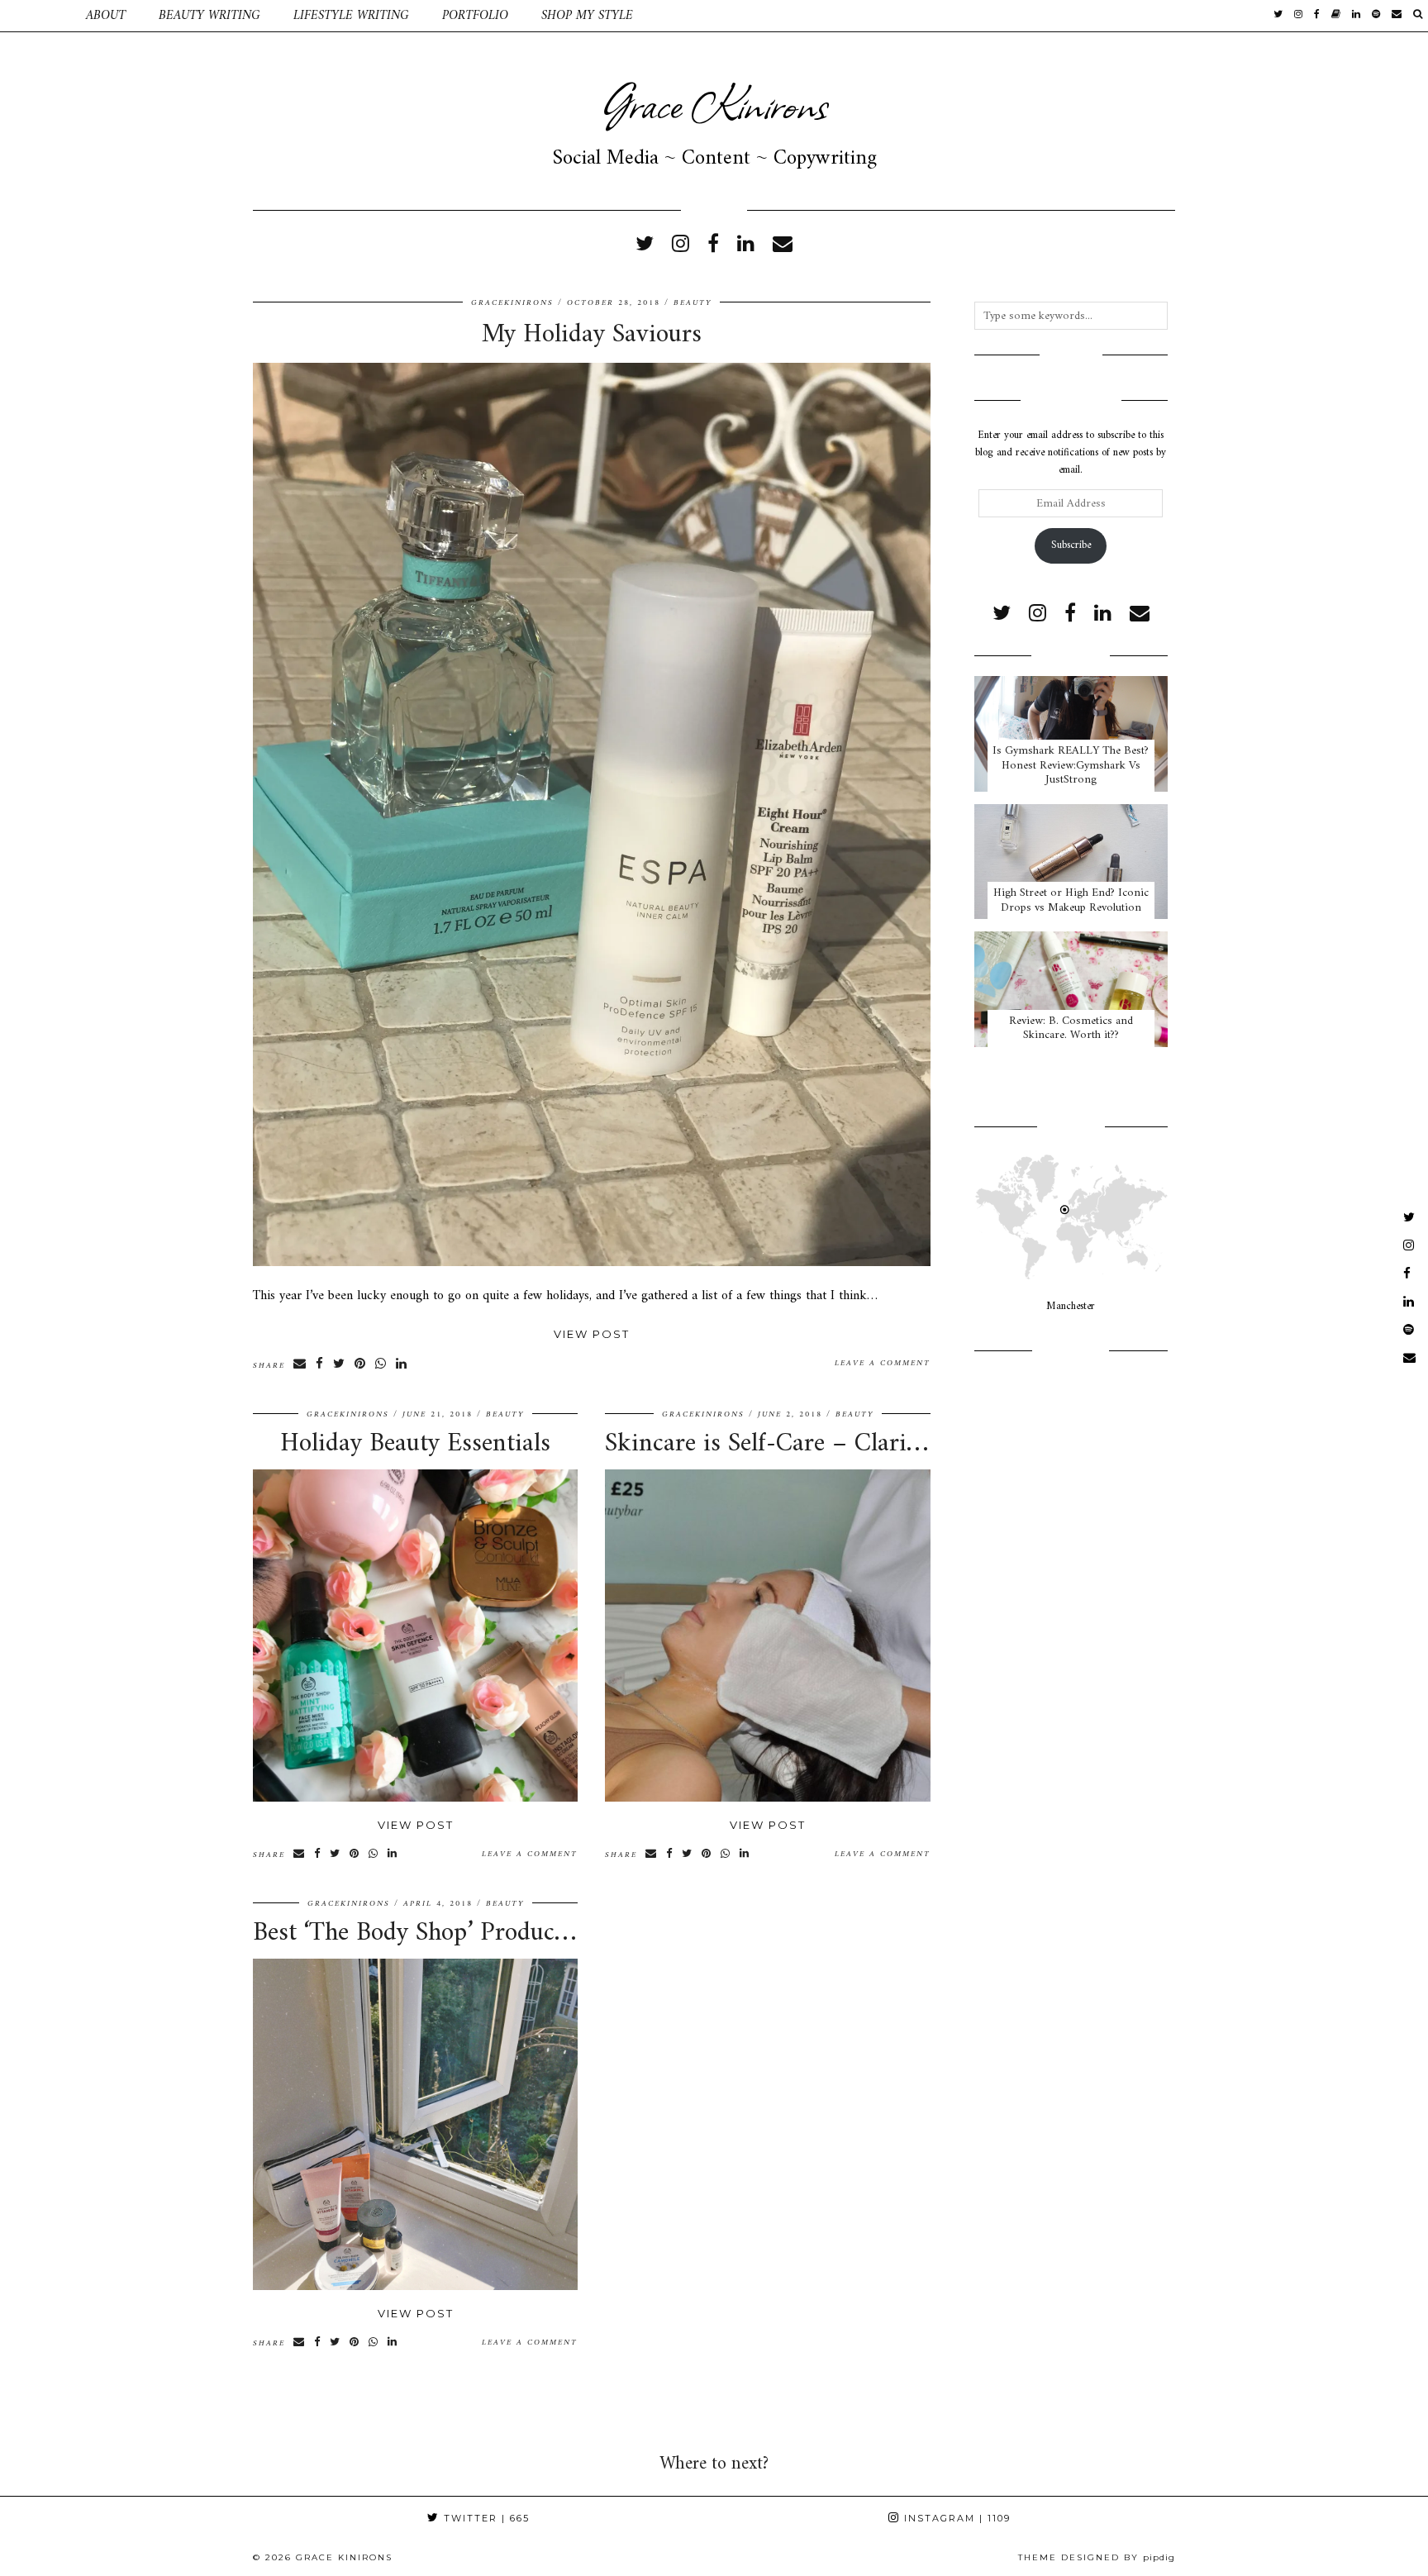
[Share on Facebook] (320, 1364)
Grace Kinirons (714, 103)
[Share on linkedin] (402, 1364)
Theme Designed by (1097, 2557)
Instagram (955, 2518)
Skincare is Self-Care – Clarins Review (810, 1444)
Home (35, 16)
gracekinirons (512, 303)
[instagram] (1298, 16)
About (106, 16)
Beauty (693, 303)
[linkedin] (746, 245)
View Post (592, 1334)
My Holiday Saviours (592, 335)
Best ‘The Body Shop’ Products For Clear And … (507, 1933)
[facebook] (1317, 16)
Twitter (485, 2518)
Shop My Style (587, 16)
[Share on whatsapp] (381, 1364)
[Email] (1397, 16)
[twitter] (1278, 16)
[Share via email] (300, 1364)
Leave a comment (883, 1363)
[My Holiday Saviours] (592, 1263)
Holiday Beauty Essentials (415, 1444)
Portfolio (475, 16)
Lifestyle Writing (351, 16)
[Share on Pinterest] (361, 1364)
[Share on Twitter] (340, 1364)
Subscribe (1071, 545)
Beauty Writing (209, 16)
